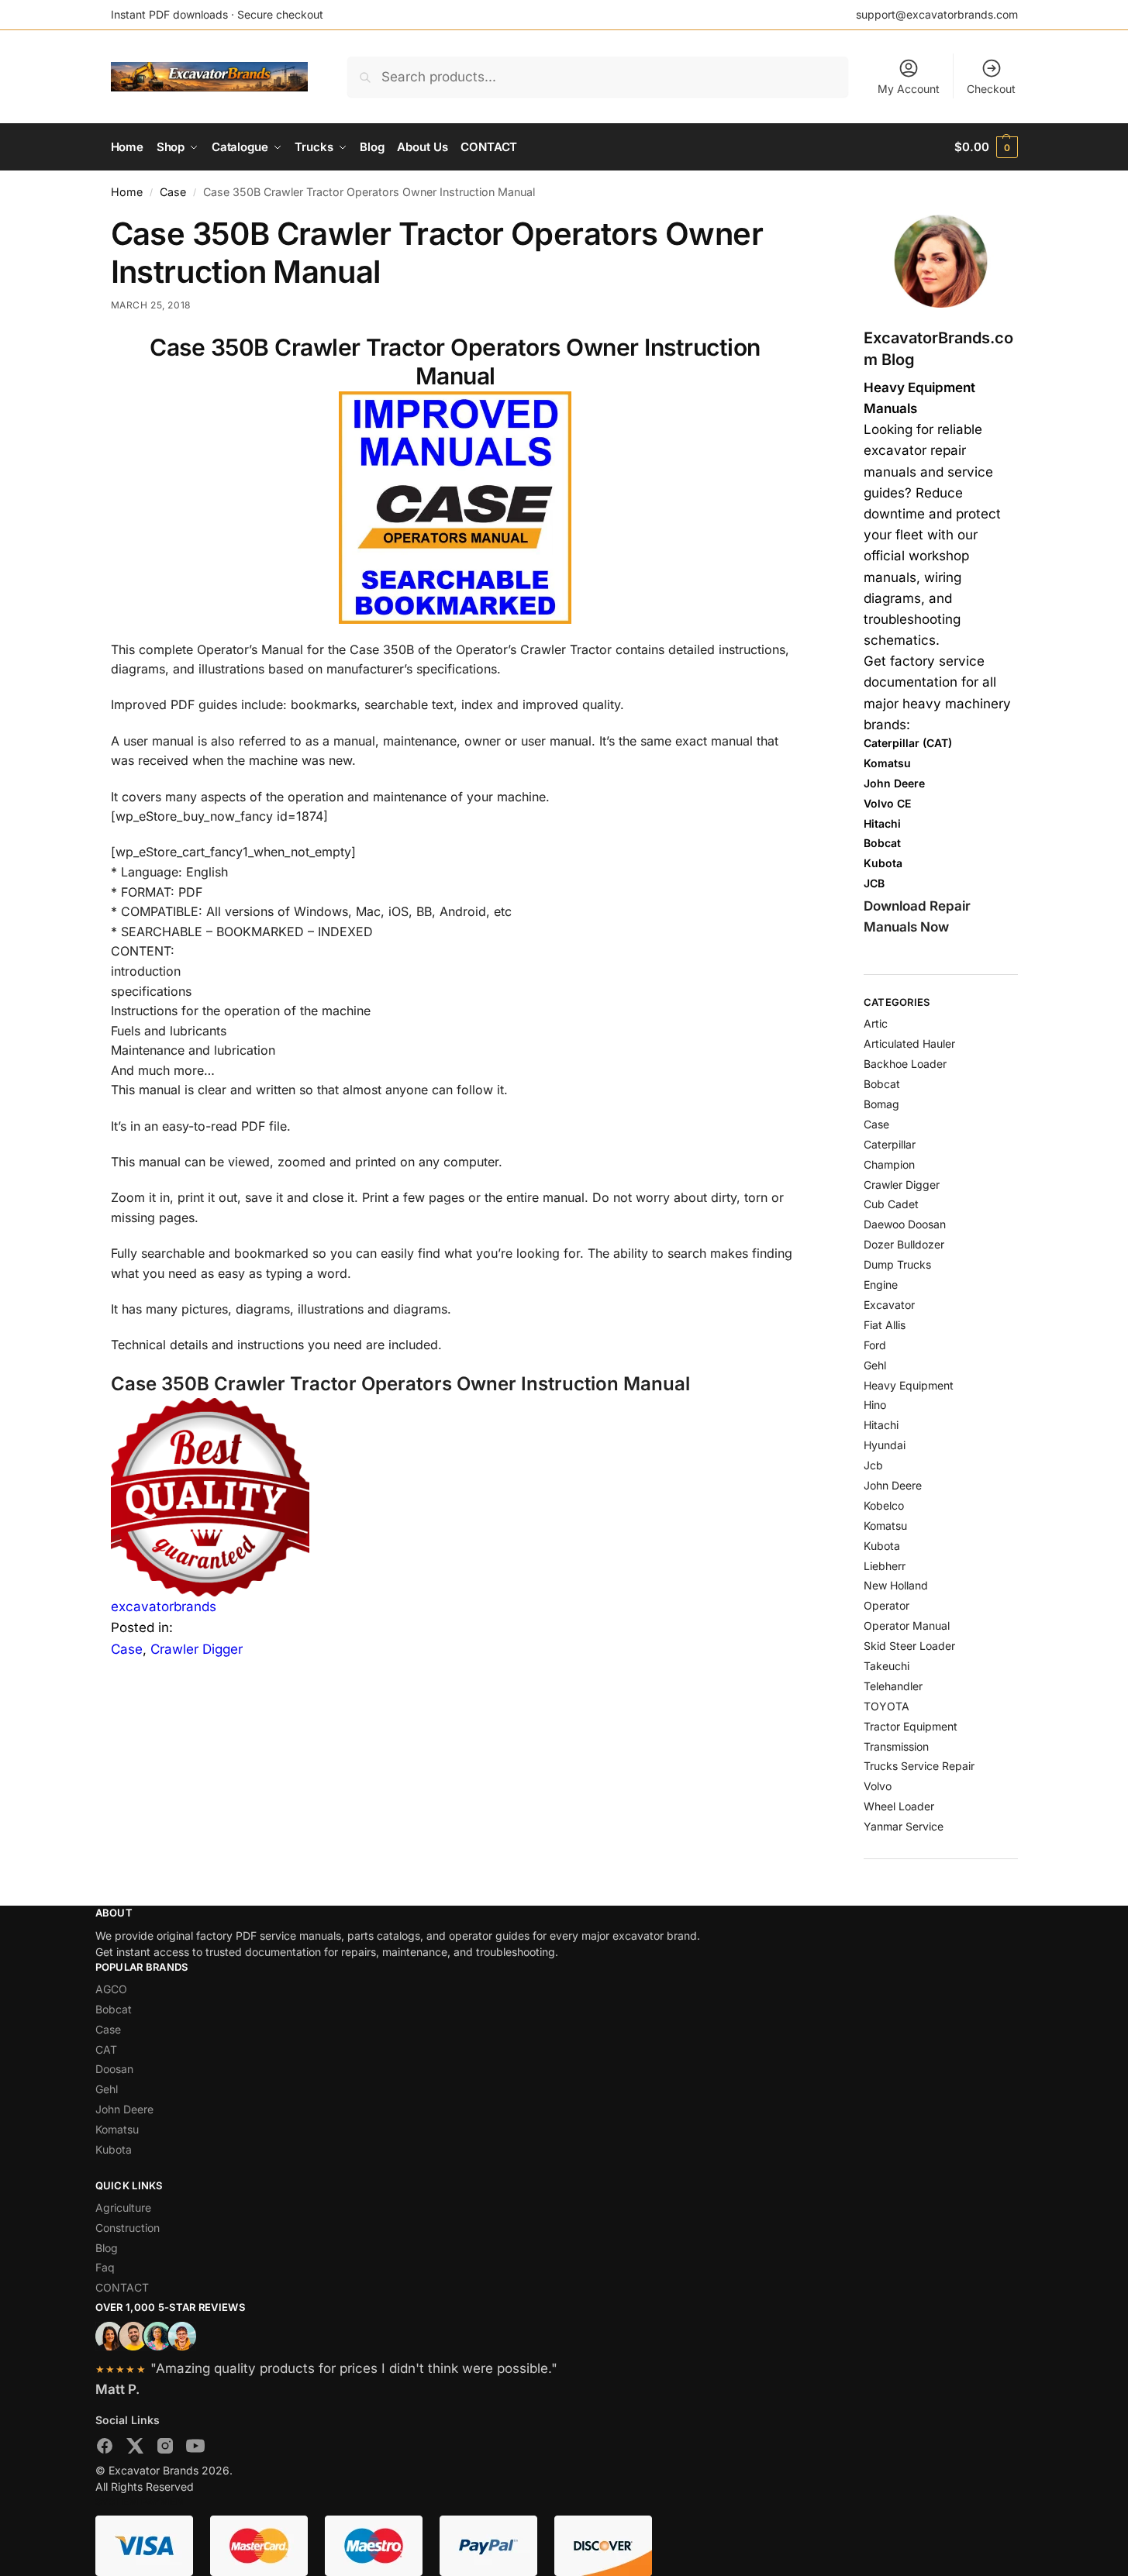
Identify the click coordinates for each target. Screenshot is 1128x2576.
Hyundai (885, 1445)
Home (127, 192)
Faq (105, 2267)
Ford (875, 1345)
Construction (128, 2228)
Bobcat (882, 1084)
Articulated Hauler (909, 1043)
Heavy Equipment (909, 1385)
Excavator (889, 1305)
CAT (106, 2049)
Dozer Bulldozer (904, 1244)
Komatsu (885, 1526)
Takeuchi (887, 1666)
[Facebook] (105, 2449)
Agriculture (123, 2208)
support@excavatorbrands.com (937, 14)
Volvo (878, 1786)
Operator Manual (907, 1625)
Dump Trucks (897, 1264)
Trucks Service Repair (919, 1766)
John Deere (893, 1485)
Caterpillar (890, 1144)
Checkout (991, 89)
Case (173, 192)
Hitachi (881, 1425)
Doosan (114, 2069)
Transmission (896, 1746)
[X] (135, 2449)
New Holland (896, 1585)
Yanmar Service (904, 1826)
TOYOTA (887, 1706)
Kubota (882, 1546)
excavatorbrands (164, 1607)
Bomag (881, 1104)
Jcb (873, 1465)
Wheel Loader (899, 1806)
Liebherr (885, 1566)
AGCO (111, 1989)
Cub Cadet (891, 1204)
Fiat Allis (885, 1325)
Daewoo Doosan (905, 1224)
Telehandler (893, 1686)
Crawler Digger (197, 1649)
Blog (107, 2248)
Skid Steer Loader (909, 1646)
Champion (889, 1164)
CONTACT (122, 2287)
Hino (875, 1405)
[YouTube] (195, 2449)
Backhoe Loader (905, 1064)
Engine (881, 1285)
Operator (887, 1605)
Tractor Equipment (911, 1726)
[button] (986, 147)
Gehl (875, 1365)
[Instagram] (165, 2449)
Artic (876, 1023)
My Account (909, 89)
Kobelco (884, 1505)
